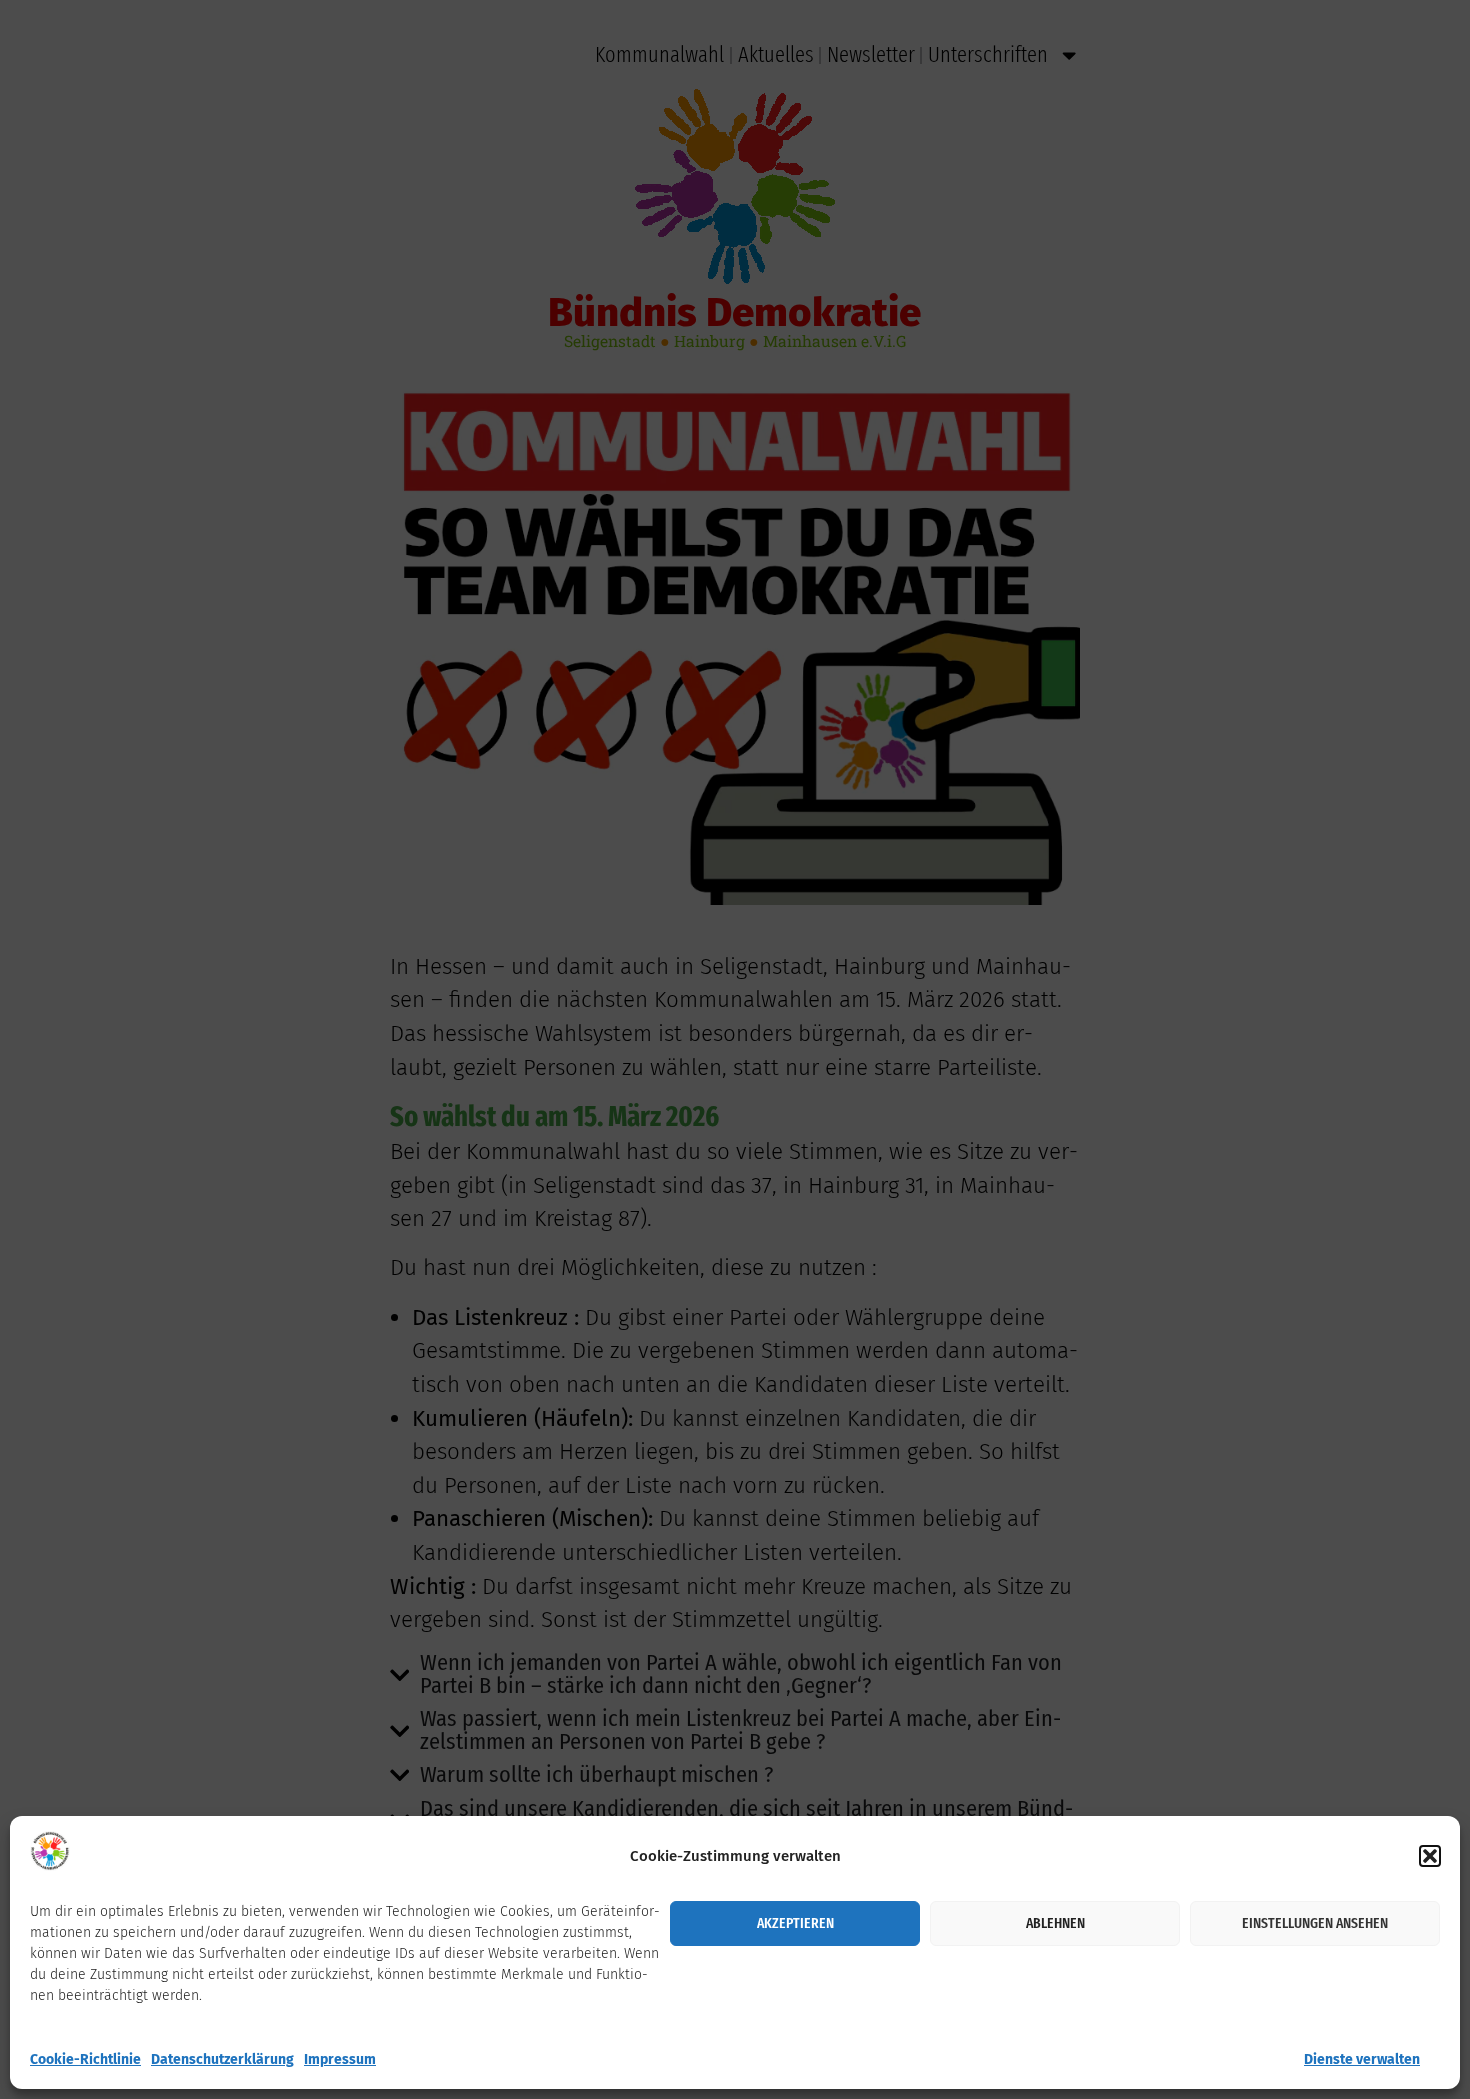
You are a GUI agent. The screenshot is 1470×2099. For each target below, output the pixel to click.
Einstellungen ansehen (1315, 1923)
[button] (1430, 1856)
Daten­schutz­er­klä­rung (222, 2059)
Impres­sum (340, 2059)
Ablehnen (1055, 1923)
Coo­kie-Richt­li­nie (85, 2059)
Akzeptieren (795, 1923)
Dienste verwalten (1362, 2059)
